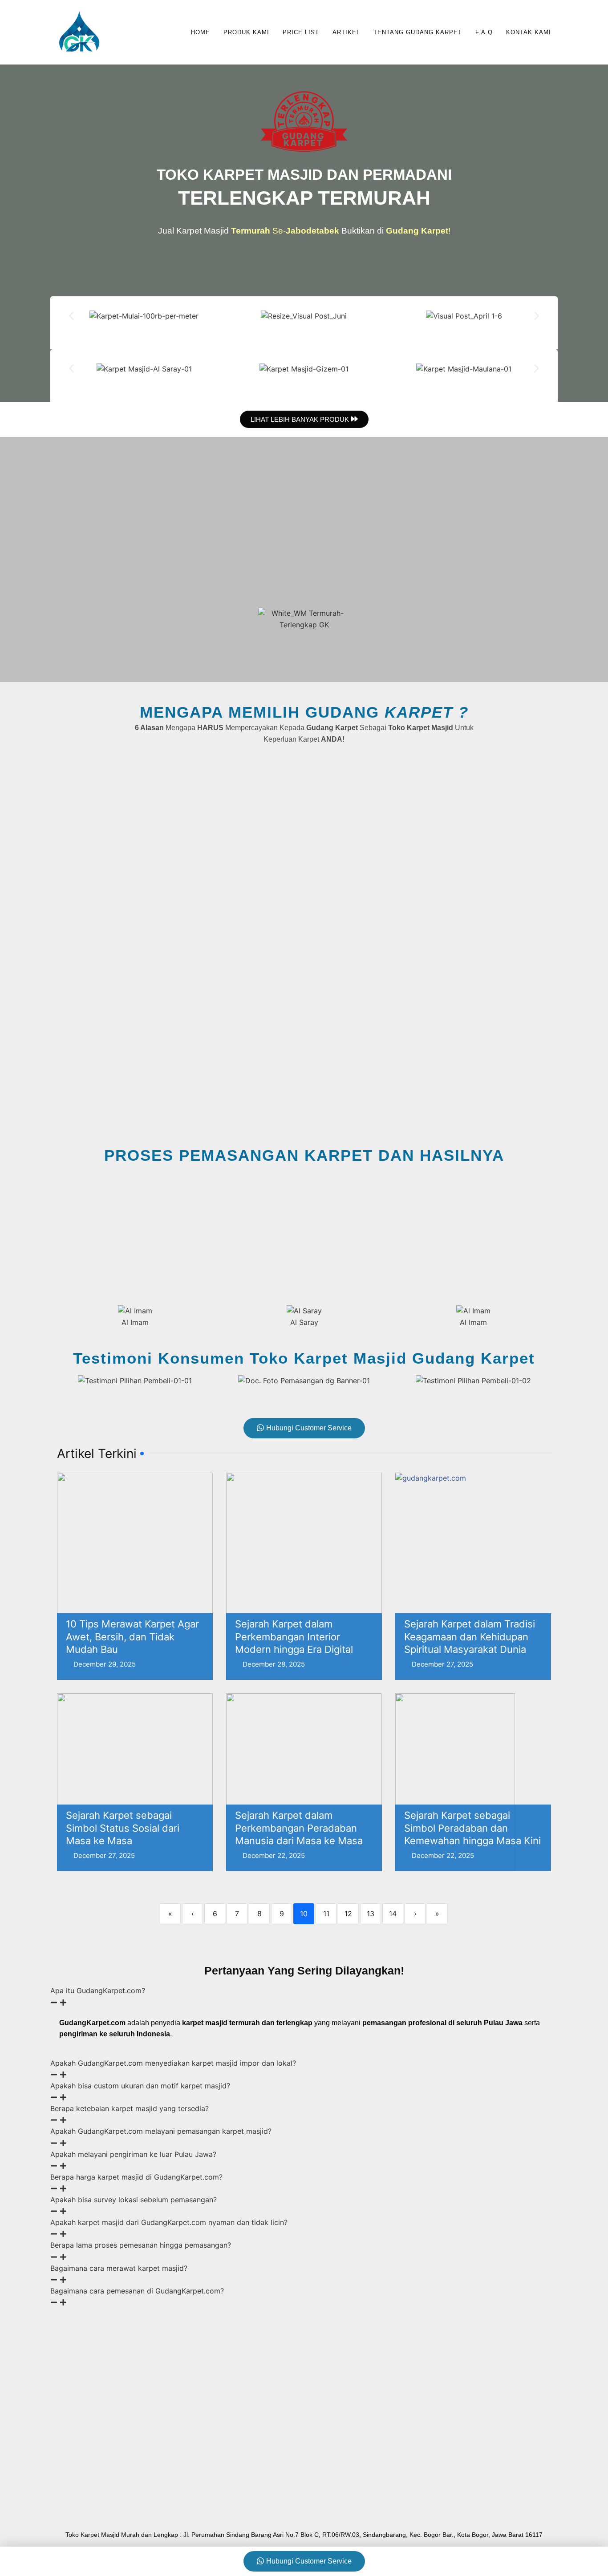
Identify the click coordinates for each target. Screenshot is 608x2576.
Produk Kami (246, 32)
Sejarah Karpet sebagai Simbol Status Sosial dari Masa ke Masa (123, 1828)
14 (393, 1914)
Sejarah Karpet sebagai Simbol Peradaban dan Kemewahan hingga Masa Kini (472, 1828)
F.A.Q (484, 32)
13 (371, 1914)
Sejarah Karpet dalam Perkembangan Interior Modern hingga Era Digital (294, 1637)
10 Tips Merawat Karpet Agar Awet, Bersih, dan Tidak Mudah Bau (132, 1637)
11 (326, 1914)
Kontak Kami (529, 32)
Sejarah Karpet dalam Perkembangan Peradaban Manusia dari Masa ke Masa (299, 1828)
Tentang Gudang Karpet (418, 32)
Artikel (346, 32)
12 (348, 1914)
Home (201, 32)
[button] (71, 316)
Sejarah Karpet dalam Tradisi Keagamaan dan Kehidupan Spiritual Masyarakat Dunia (470, 1637)
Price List (301, 32)
